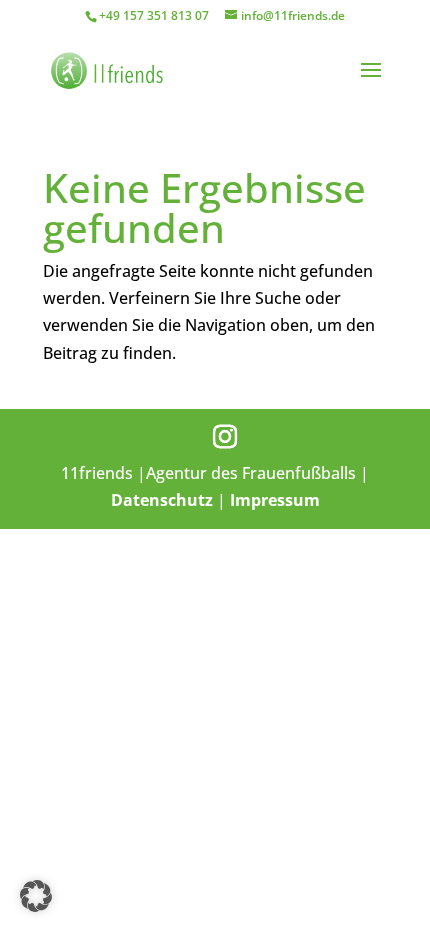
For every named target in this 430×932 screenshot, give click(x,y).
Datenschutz (162, 500)
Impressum (275, 500)
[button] (36, 896)
